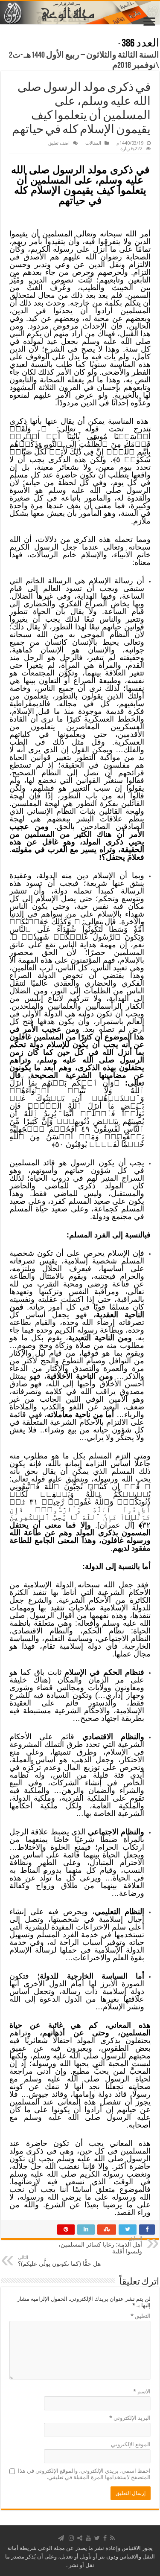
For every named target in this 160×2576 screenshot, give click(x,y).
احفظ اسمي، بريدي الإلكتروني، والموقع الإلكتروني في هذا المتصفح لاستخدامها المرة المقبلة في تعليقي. (84, 2474)
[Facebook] (105, 2538)
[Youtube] (88, 2538)
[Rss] (112, 2538)
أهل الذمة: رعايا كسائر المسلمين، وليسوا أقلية (100, 2245)
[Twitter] (97, 2538)
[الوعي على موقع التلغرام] (61, 2538)
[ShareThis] (80, 2538)
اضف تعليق (59, 143)
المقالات (93, 143)
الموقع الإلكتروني (131, 2444)
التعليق (141, 2316)
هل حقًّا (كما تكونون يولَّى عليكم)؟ (59, 2261)
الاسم (142, 2391)
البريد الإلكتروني (130, 2418)
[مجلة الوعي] (80, 13)
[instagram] (71, 2538)
